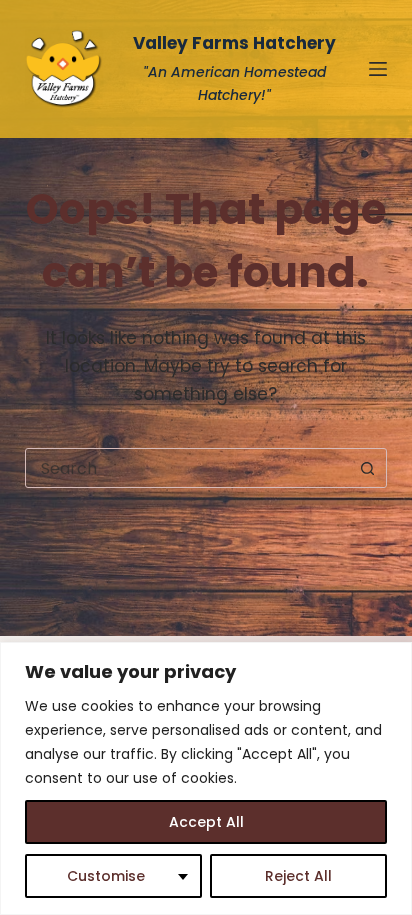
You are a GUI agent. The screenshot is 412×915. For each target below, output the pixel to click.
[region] (206, 778)
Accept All (206, 822)
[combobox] (187, 468)
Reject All (298, 876)
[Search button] (367, 468)
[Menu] (378, 69)
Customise (106, 876)
